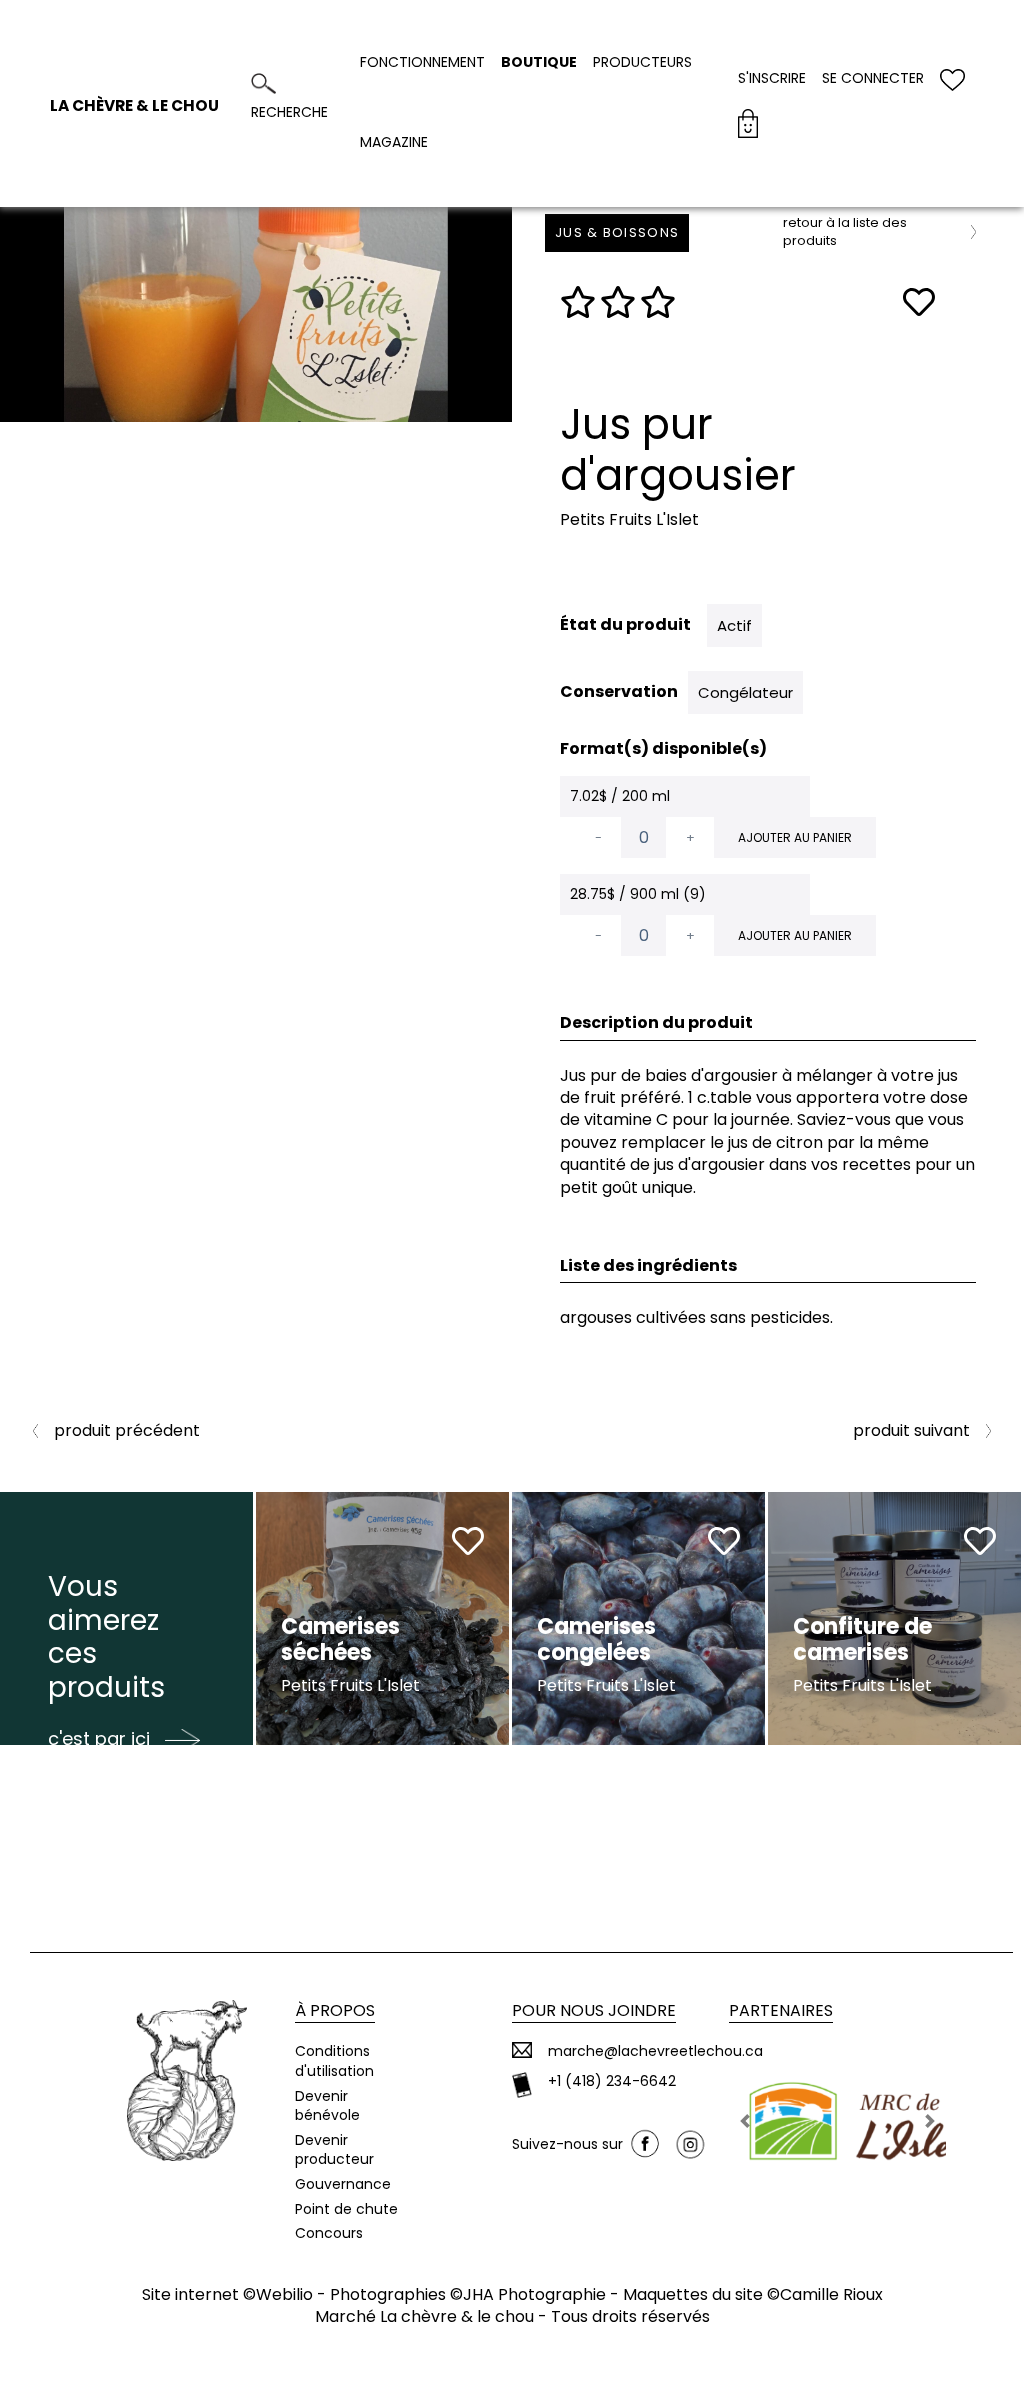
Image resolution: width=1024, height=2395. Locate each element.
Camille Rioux (831, 2294)
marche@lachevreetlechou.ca (655, 2051)
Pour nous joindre (594, 2010)
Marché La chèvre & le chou (424, 2316)
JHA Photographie (534, 2294)
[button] (745, 2121)
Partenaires (781, 2010)
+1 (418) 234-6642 (612, 2081)
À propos (335, 2010)
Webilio (284, 2294)
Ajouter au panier (795, 837)
